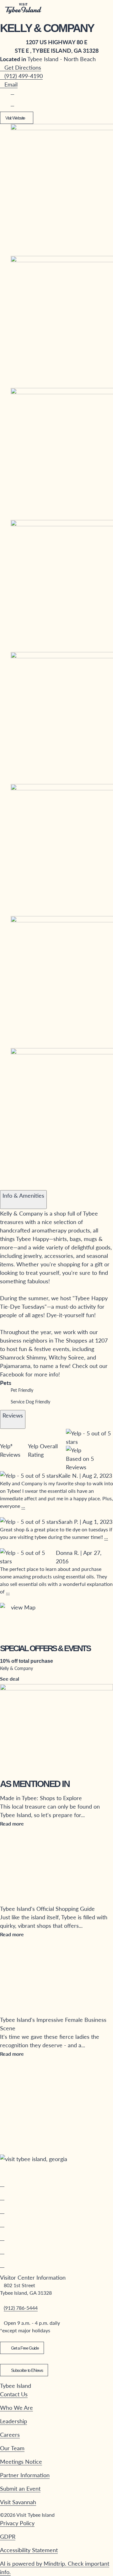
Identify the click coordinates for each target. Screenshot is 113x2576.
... (23, 1506)
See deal (10, 1679)
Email (11, 84)
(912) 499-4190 (24, 76)
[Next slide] (17, 1185)
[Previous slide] (5, 1185)
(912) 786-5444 (21, 2308)
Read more (12, 1823)
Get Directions (23, 67)
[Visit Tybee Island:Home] (23, 9)
